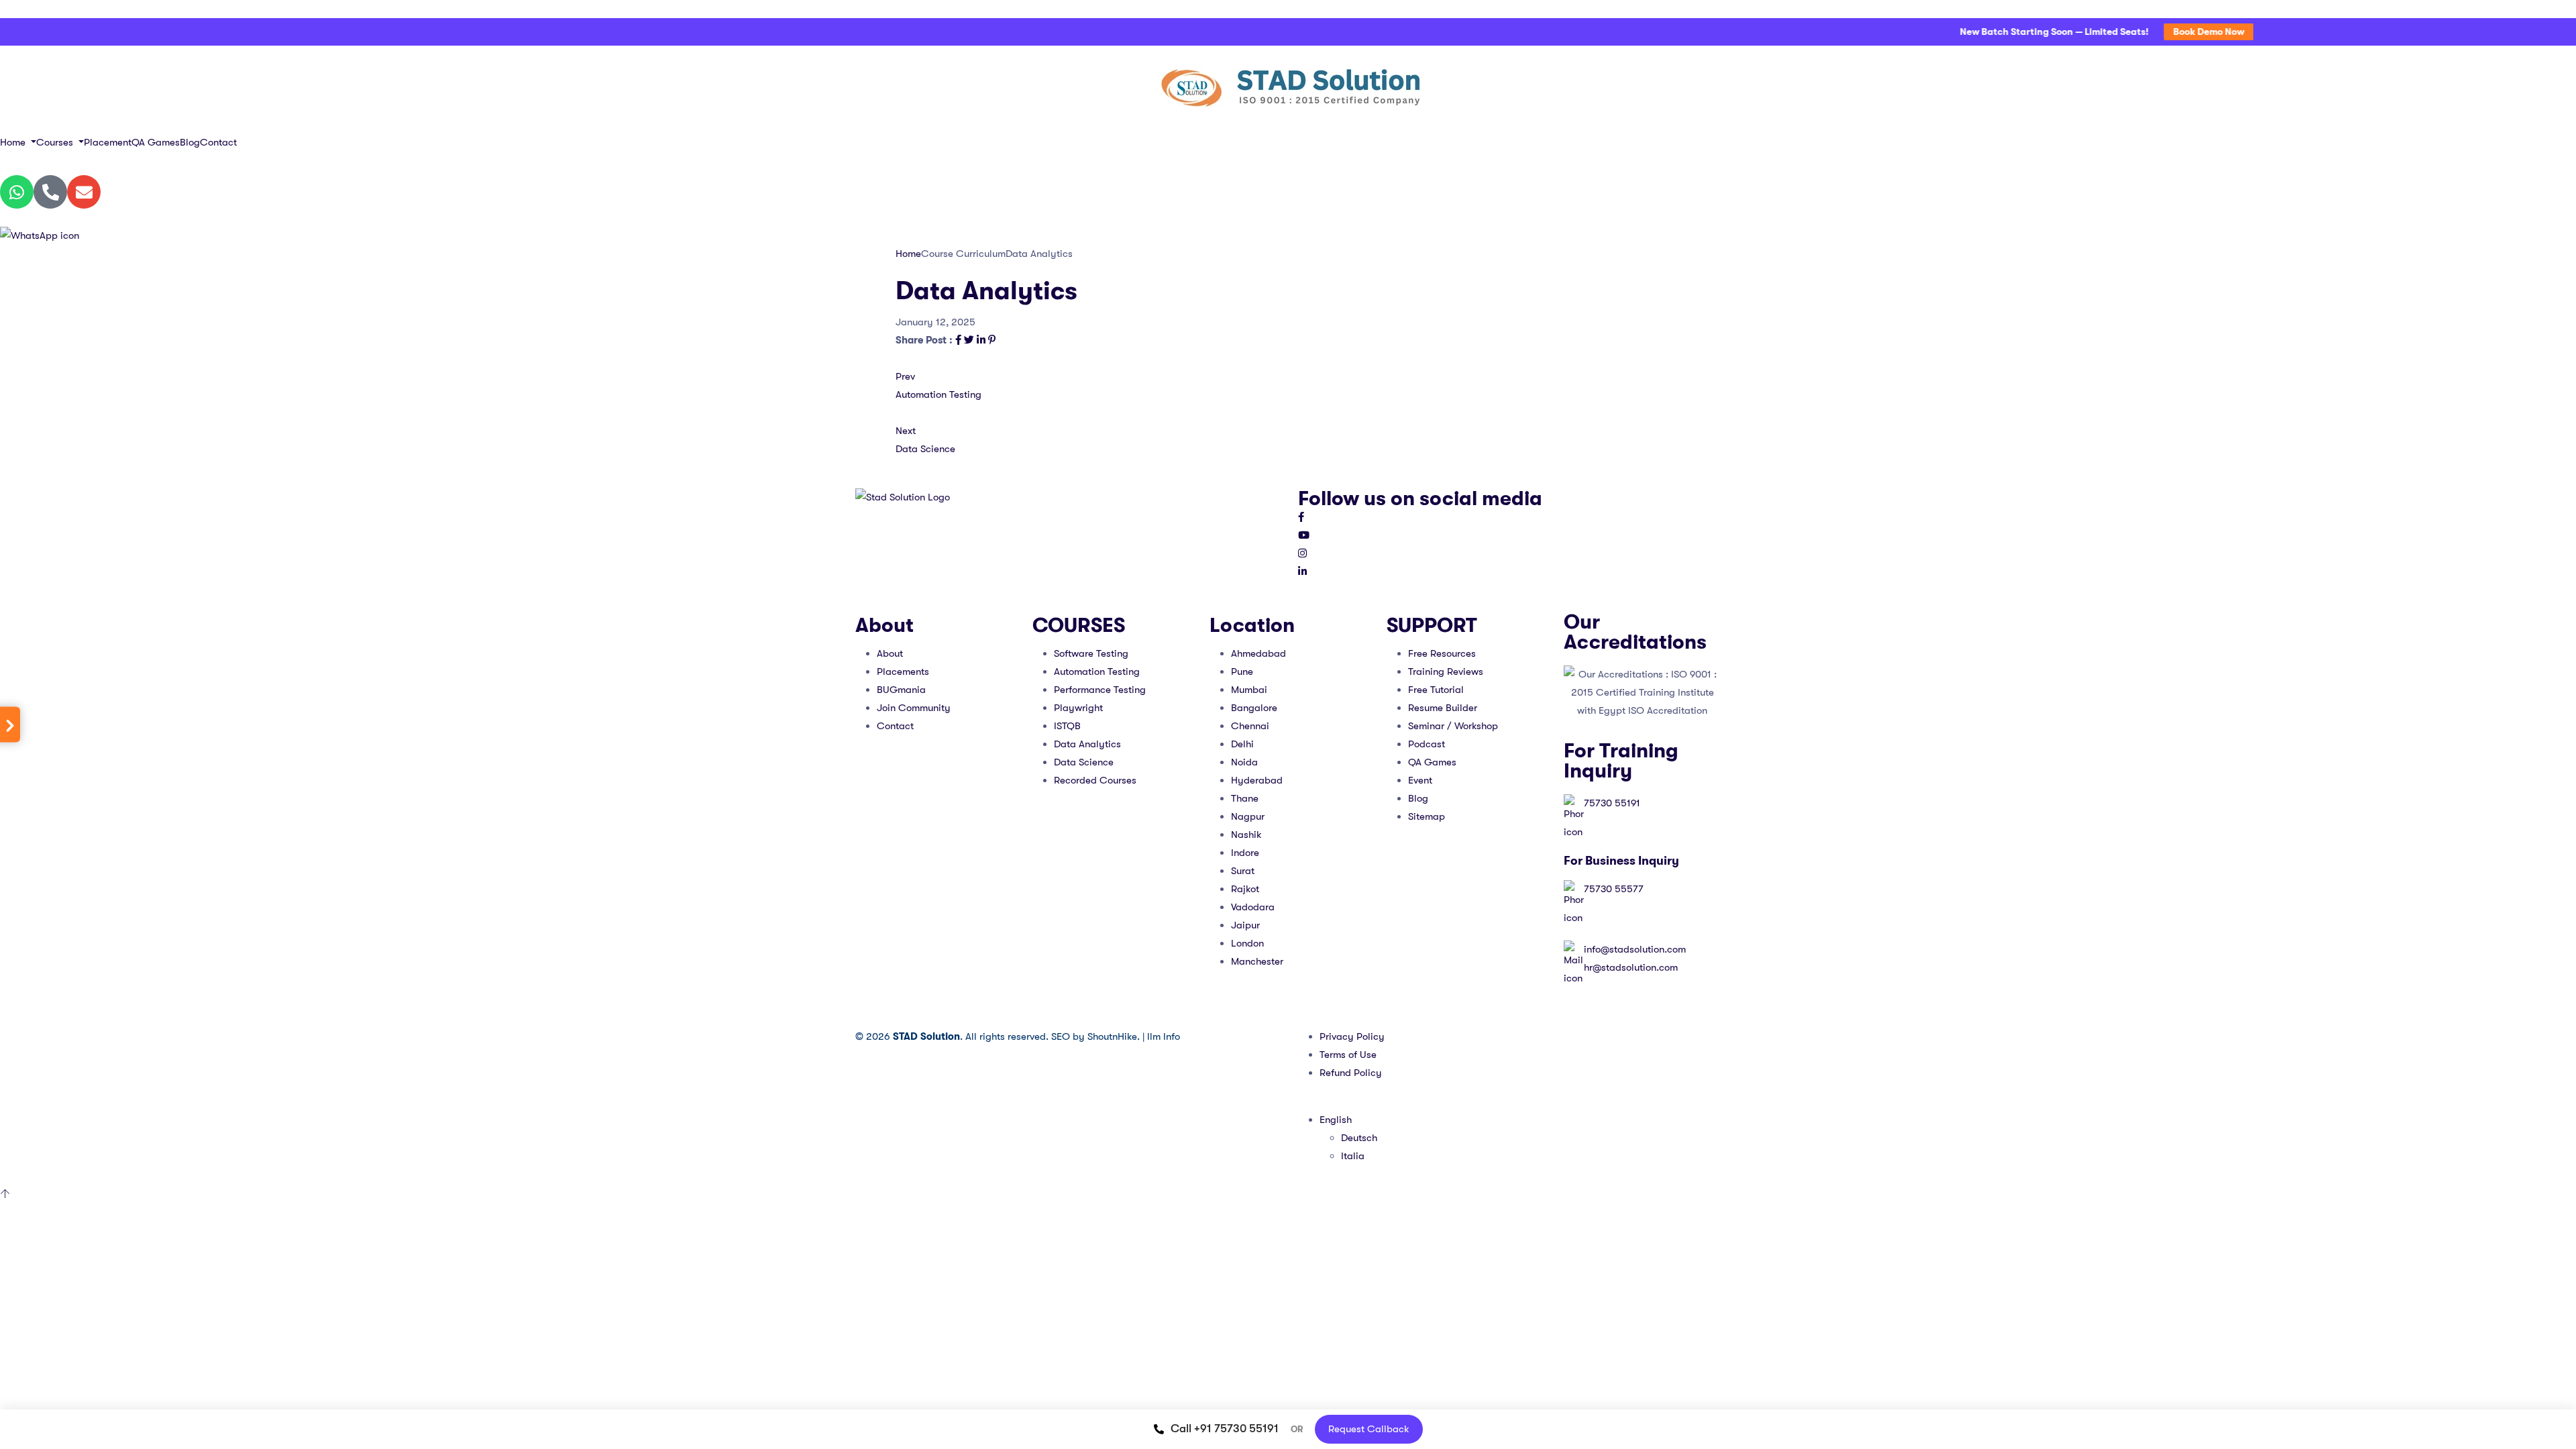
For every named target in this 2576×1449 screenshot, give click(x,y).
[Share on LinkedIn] (982, 340)
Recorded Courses (1095, 780)
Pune (1242, 672)
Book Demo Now (2168, 32)
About (890, 653)
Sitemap (1427, 816)
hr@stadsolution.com (1631, 967)
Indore (1245, 853)
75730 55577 (1614, 889)
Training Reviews (1446, 672)
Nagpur (1248, 816)
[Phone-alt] (50, 192)
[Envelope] (84, 192)
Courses (56, 142)
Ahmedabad (1258, 653)
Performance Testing (1100, 690)
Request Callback (1369, 1429)
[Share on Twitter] (970, 340)
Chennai (1250, 726)
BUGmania (901, 690)
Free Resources (1442, 653)
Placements (903, 672)
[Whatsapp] (17, 192)
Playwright (1078, 708)
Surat (1243, 871)
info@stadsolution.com (1635, 949)
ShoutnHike (1112, 1036)
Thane (1245, 798)
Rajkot (1245, 889)
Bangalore (1254, 708)
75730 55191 (1612, 803)
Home (14, 142)
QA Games (156, 142)
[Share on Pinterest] (992, 340)
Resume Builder (1443, 708)
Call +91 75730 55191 (1225, 1429)
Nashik (1246, 835)
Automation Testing (1097, 672)
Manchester (1257, 961)
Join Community (914, 708)
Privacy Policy (1352, 1036)
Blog (190, 142)
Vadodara (1253, 907)
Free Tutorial (1436, 690)
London (1247, 943)
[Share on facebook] (960, 340)
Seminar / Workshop (1453, 726)
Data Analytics (1087, 744)
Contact (218, 142)
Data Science (1084, 762)
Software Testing (1091, 653)
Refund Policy (1351, 1073)
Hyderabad (1257, 780)
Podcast (1427, 744)
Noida (1244, 762)
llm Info (1164, 1036)
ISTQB (1067, 726)
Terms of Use (1348, 1055)
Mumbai (1249, 690)
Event (1420, 780)
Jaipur (1245, 925)
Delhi (1242, 744)
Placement (108, 142)
